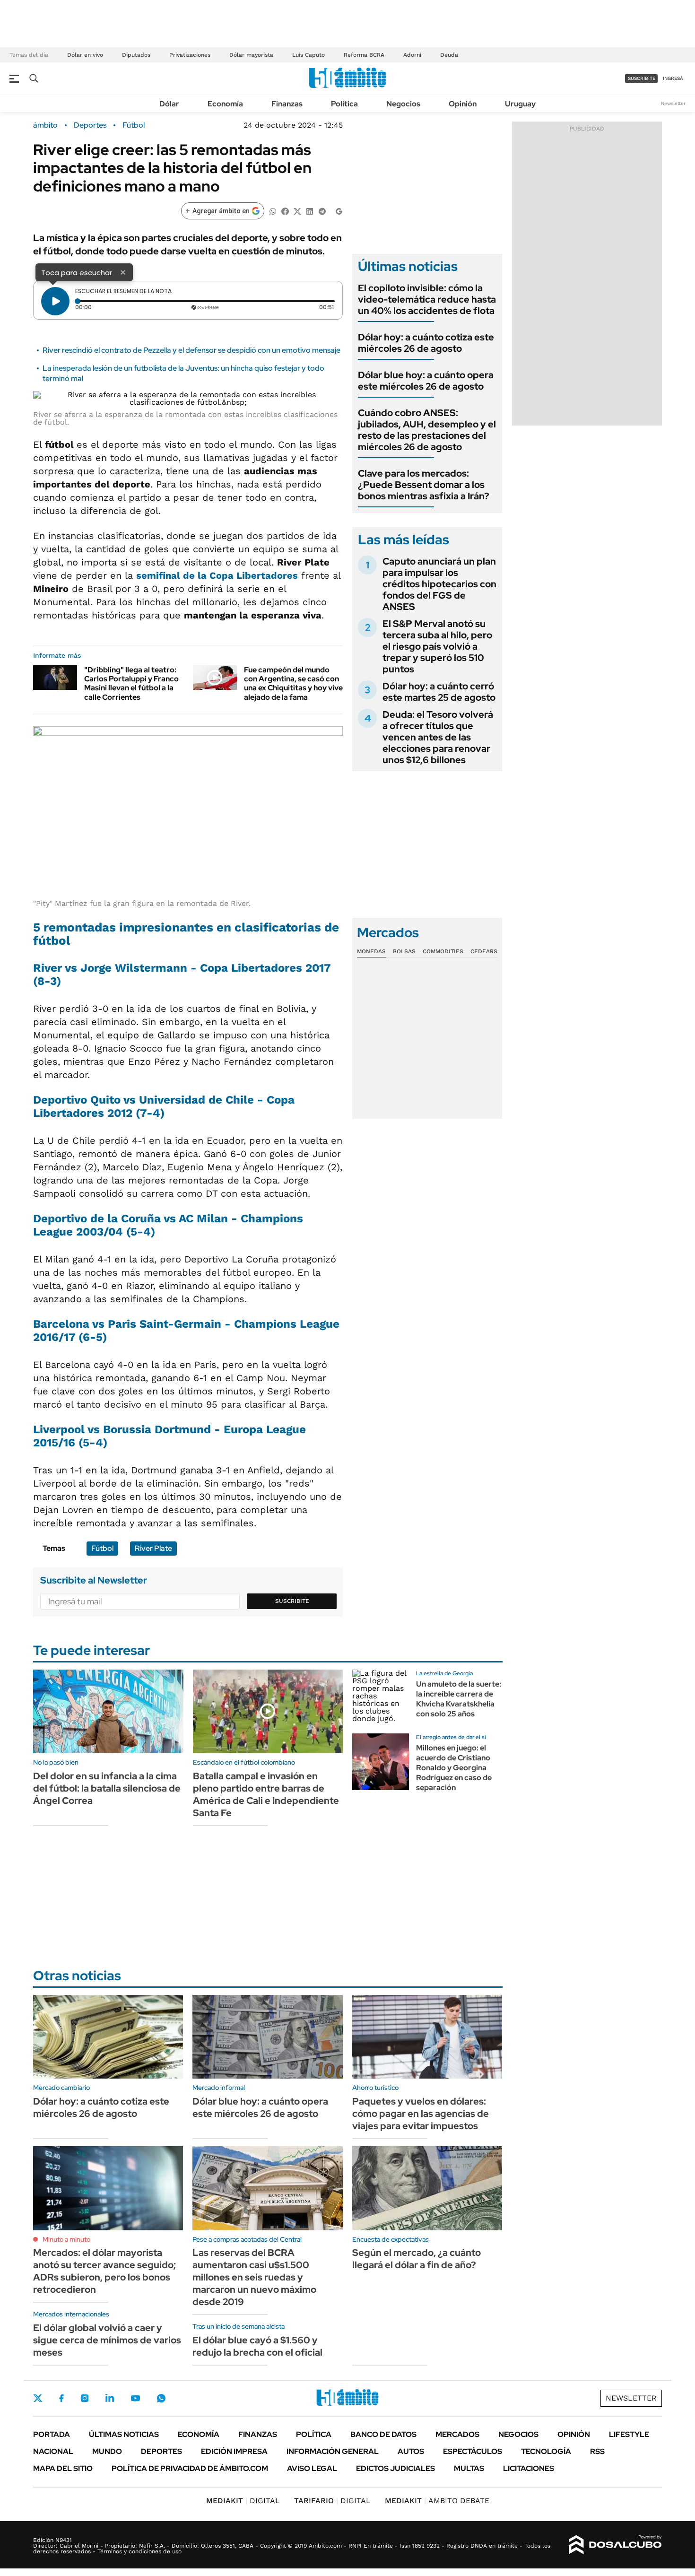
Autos (411, 2451)
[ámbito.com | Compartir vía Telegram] (322, 211)
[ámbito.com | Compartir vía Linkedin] (310, 211)
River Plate (153, 1548)
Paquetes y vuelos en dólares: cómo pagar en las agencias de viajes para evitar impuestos (421, 2114)
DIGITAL (243, 2501)
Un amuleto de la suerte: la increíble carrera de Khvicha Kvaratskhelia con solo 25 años (459, 1699)
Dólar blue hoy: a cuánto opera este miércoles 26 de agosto (426, 381)
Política (344, 104)
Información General (333, 2451)
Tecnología (546, 2451)
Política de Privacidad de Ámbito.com (190, 2468)
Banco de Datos (383, 2434)
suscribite (642, 78)
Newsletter (673, 103)
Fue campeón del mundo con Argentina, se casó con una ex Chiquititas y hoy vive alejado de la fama (293, 683)
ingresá (673, 78)
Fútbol (134, 125)
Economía (225, 104)
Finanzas (287, 104)
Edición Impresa (234, 2451)
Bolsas (404, 951)
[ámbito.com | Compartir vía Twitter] (297, 211)
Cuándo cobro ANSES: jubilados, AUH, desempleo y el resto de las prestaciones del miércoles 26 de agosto (427, 430)
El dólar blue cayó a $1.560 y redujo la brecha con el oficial (257, 2346)
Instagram (85, 2398)
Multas (469, 2468)
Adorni (412, 55)
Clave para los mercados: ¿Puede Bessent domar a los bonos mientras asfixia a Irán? (424, 485)
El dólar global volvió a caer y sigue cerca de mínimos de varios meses (107, 2340)
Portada (52, 2434)
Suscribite (292, 1601)
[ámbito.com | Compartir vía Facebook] (285, 211)
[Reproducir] (55, 301)
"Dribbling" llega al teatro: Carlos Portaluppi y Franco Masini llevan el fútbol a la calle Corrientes (131, 683)
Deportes (90, 125)
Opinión (463, 104)
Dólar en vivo (85, 55)
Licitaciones (529, 2468)
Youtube (135, 2398)
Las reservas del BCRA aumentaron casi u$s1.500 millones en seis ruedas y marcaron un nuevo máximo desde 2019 (254, 2277)
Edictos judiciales (395, 2468)
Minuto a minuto (66, 2239)
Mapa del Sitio (63, 2468)
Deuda (449, 55)
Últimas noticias (124, 2434)
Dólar (169, 104)
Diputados (136, 55)
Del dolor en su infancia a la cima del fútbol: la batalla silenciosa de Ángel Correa (107, 1788)
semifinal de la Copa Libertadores (217, 575)
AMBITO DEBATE (437, 2501)
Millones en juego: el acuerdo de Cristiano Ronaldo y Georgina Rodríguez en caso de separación (454, 1767)
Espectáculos (473, 2451)
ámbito (45, 125)
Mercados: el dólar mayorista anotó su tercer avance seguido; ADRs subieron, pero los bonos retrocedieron (104, 2271)
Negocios (403, 104)
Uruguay (520, 104)
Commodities (443, 951)
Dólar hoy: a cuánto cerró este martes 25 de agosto (439, 692)
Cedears (484, 951)
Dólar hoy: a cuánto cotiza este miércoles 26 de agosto (426, 343)
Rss (597, 2451)
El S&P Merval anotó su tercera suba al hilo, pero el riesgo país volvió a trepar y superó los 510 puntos (437, 646)
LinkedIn (110, 2398)
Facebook (61, 2398)
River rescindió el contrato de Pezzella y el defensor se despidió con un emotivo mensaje (191, 350)
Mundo (107, 2451)
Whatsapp (161, 2398)
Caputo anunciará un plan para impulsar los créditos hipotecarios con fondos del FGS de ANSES (439, 584)
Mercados (457, 2434)
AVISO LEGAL (312, 2468)
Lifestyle (629, 2434)
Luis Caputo (308, 55)
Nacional (53, 2451)
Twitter (38, 2398)
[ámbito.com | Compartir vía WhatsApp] (273, 211)
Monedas (371, 951)
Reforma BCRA (364, 55)
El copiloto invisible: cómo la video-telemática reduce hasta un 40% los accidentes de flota (427, 299)
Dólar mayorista (251, 55)
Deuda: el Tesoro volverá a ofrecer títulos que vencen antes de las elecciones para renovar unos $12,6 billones (438, 737)
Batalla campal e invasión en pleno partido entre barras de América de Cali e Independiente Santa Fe (266, 1794)
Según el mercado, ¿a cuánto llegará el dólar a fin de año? (417, 2259)
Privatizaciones (190, 55)
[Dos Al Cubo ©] (615, 2545)
